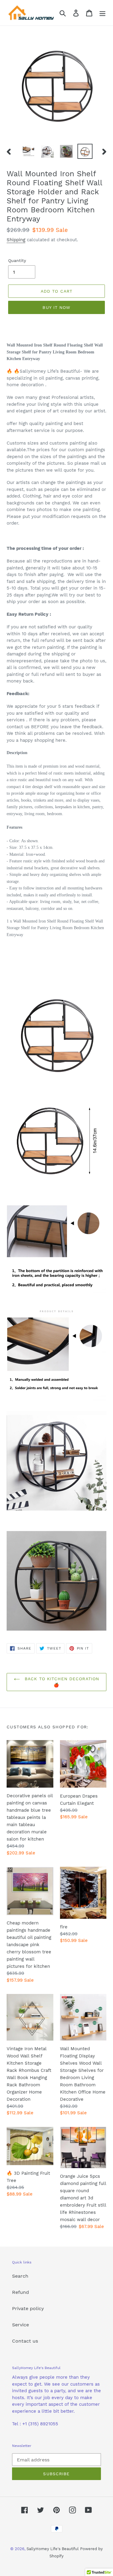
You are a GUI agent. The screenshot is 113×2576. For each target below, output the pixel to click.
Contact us (25, 2341)
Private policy (28, 2308)
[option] (29, 151)
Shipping (16, 240)
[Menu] (102, 13)
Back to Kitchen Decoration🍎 (61, 1682)
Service (20, 2325)
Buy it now (56, 307)
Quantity (17, 260)
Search (20, 2276)
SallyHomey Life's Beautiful (53, 2549)
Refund (20, 2292)
